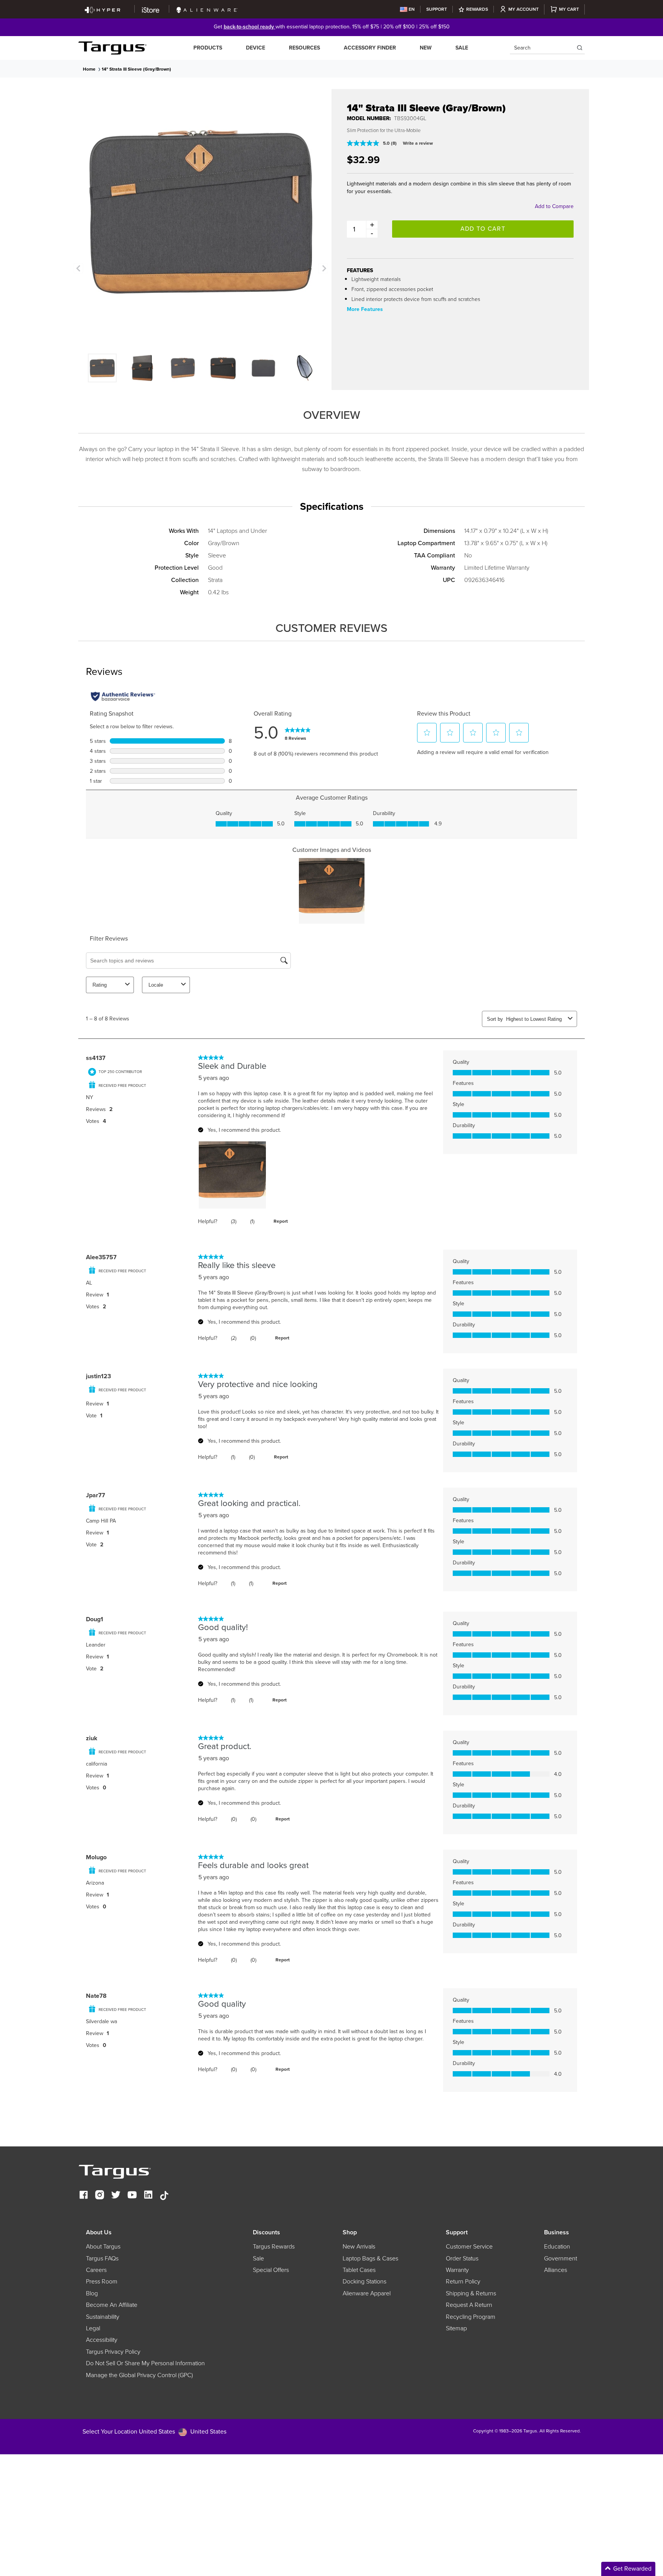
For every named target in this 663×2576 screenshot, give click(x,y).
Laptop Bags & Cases (370, 2259)
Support (437, 9)
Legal (93, 2328)
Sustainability (103, 2317)
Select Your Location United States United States (154, 2431)
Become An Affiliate (112, 2305)
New (426, 48)
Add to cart (483, 229)
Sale (462, 48)
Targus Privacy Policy (113, 2352)
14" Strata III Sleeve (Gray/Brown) (136, 69)
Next (323, 268)
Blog (92, 2293)
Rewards (477, 9)
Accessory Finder (370, 48)
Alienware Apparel (367, 2293)
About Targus (103, 2247)
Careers (96, 2270)
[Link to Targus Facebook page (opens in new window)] (84, 2196)
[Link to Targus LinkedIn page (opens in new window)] (148, 2196)
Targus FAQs (102, 2259)
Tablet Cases (359, 2270)
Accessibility (102, 2340)
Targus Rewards (274, 2247)
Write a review (418, 143)
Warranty (457, 2270)
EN (412, 9)
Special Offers (271, 2270)
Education (557, 2247)
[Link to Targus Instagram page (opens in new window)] (100, 2196)
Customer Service (469, 2247)
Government (561, 2259)
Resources (304, 48)
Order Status (462, 2259)
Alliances (556, 2270)
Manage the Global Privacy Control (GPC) (139, 2375)
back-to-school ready (250, 27)
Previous (78, 268)
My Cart (569, 9)
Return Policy (463, 2282)
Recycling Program (471, 2317)
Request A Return (469, 2305)
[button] (598, 2569)
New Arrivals (359, 2247)
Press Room (102, 2282)
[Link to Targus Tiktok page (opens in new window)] (164, 2196)
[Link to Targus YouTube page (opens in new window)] (132, 2196)
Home (89, 69)
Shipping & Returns (471, 2293)
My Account (524, 9)
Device (256, 48)
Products (208, 48)
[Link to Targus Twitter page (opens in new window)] (116, 2196)
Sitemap (456, 2328)
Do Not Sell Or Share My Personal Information (145, 2363)
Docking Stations (364, 2282)
